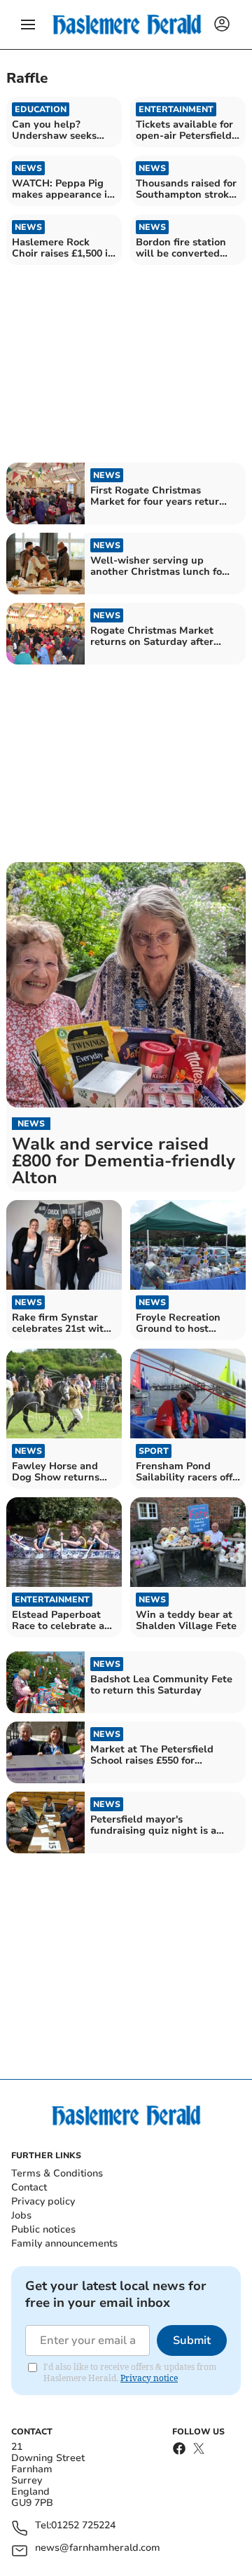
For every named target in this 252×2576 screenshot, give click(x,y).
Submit (192, 2340)
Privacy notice (149, 2378)
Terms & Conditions (57, 2173)
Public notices (43, 2229)
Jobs (21, 2215)
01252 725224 (83, 2526)
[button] (28, 25)
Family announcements (64, 2243)
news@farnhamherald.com (98, 2548)
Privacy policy (43, 2201)
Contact (29, 2187)
